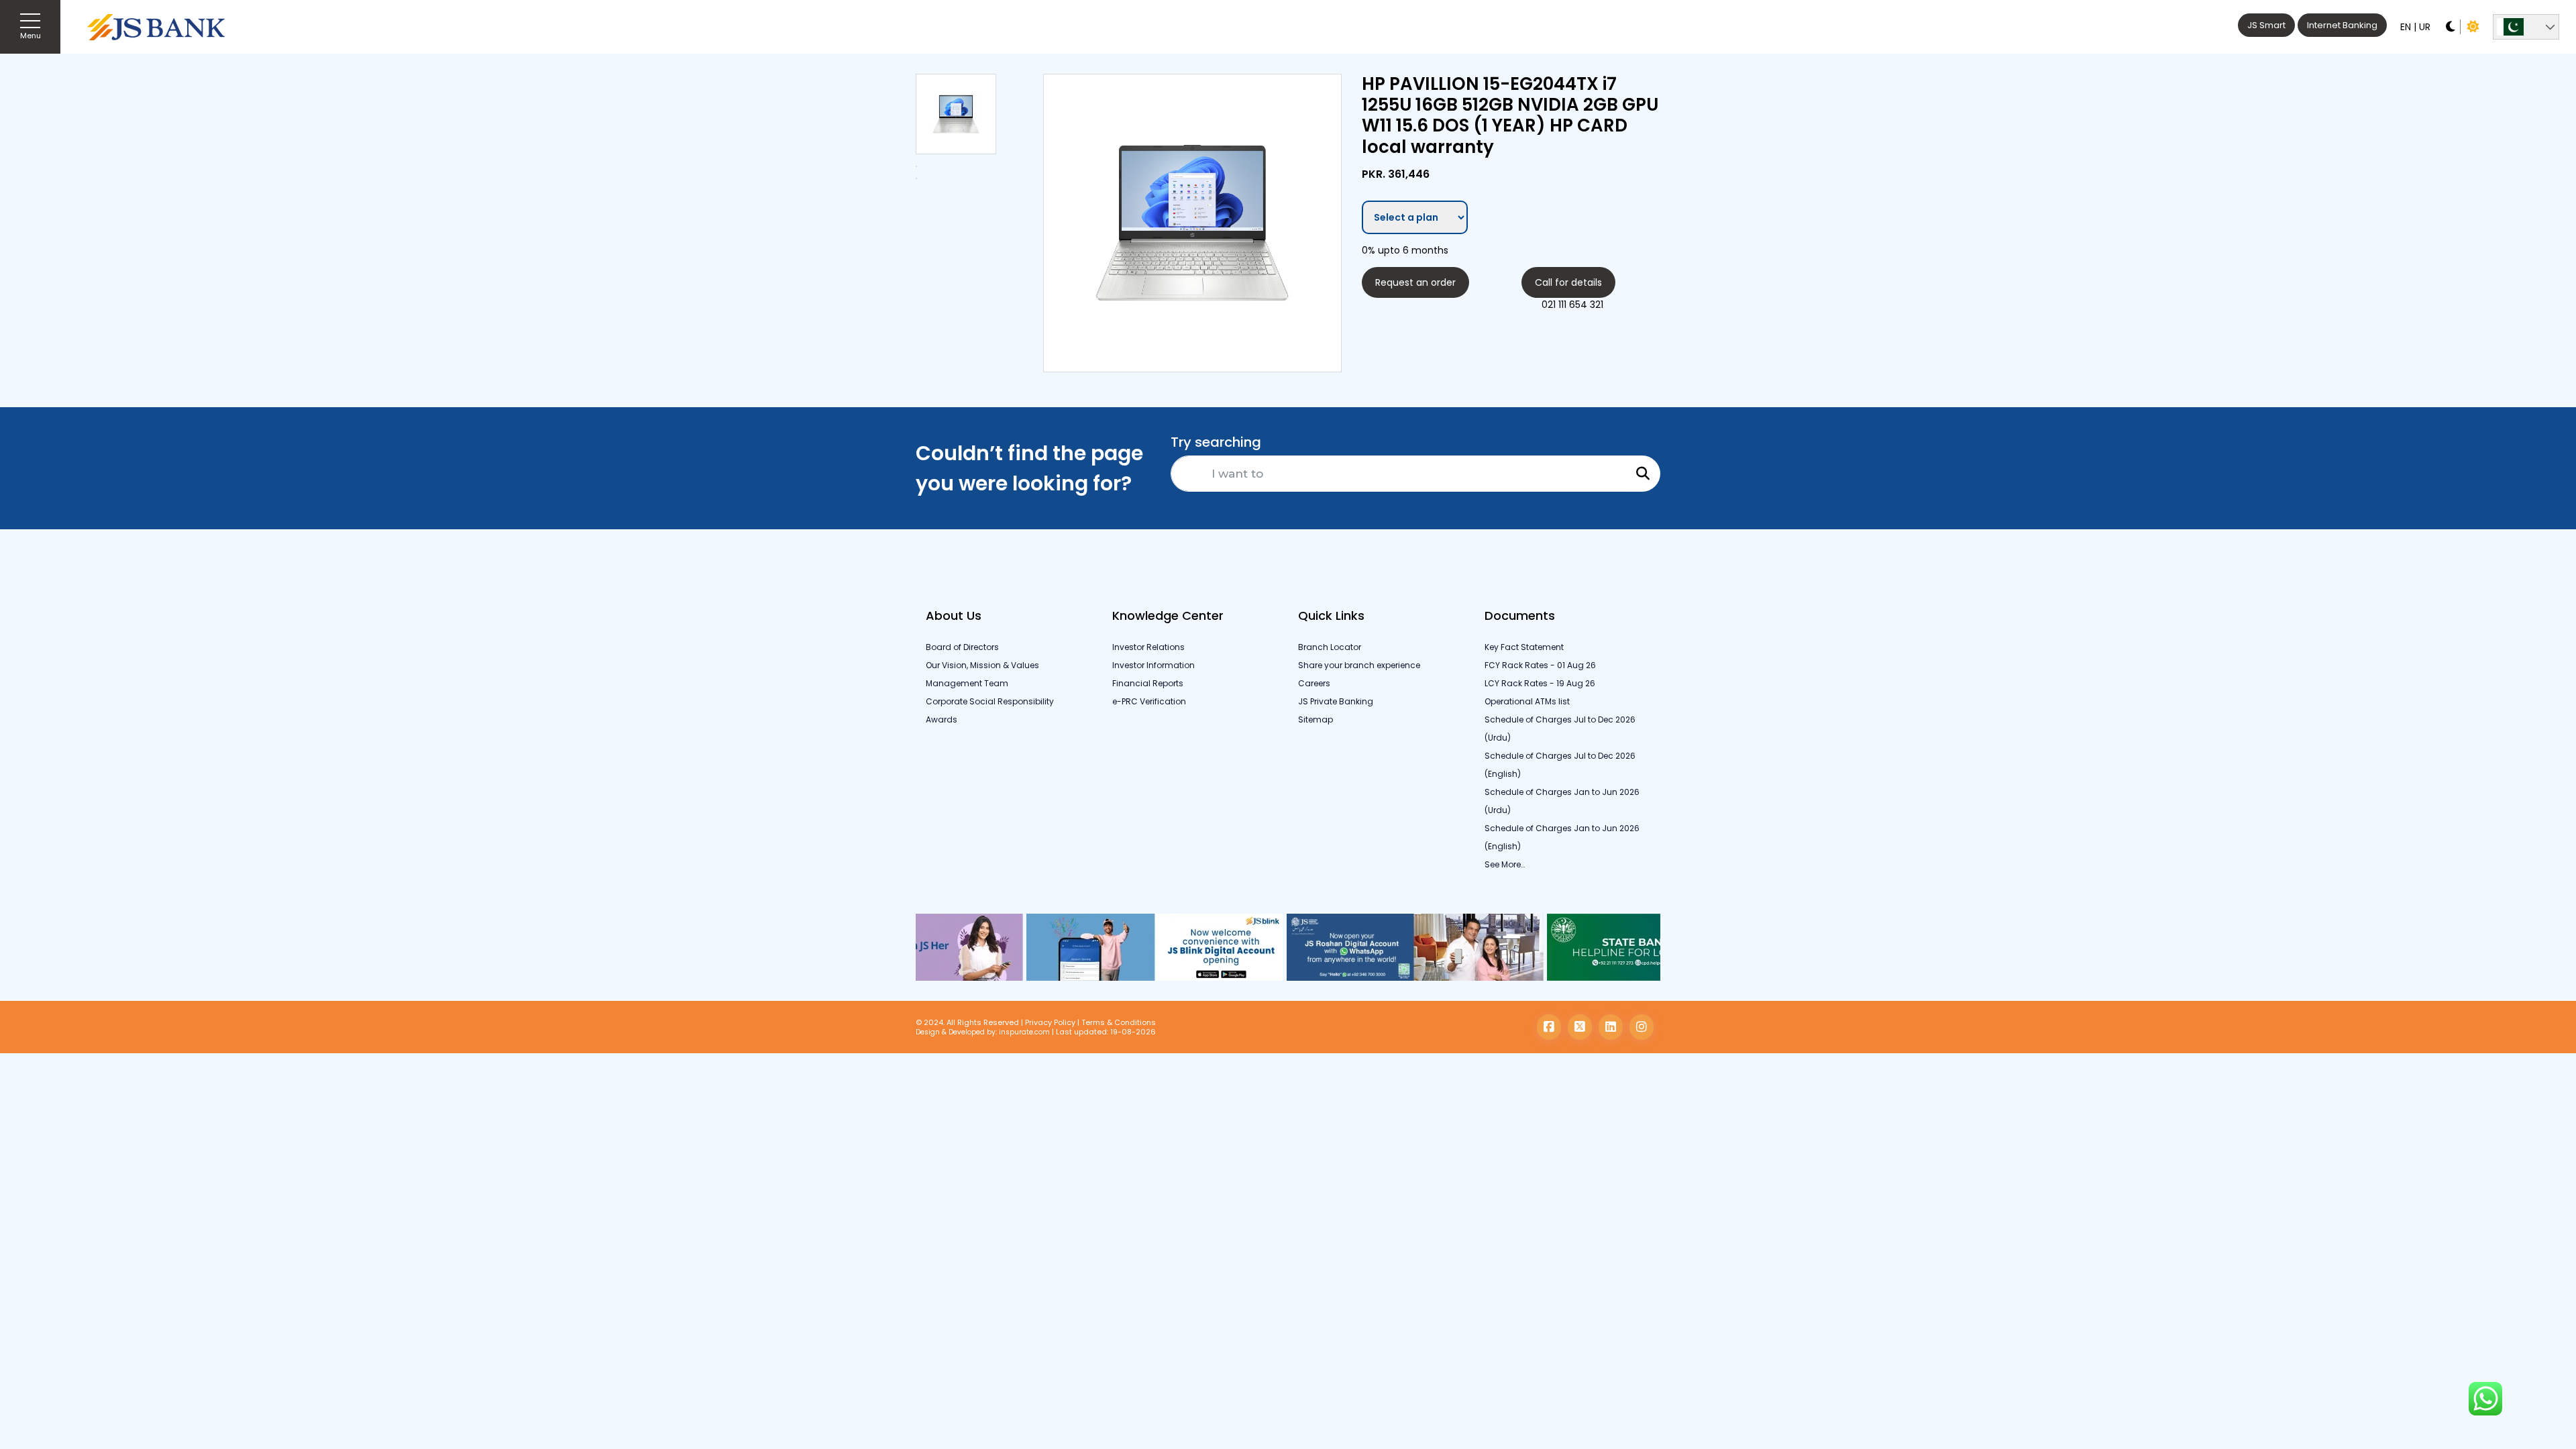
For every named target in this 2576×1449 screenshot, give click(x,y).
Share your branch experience (1359, 665)
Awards (942, 719)
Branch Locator (1330, 647)
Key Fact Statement (1524, 647)
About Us (954, 615)
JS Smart (2266, 25)
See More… (1505, 864)
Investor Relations (1148, 647)
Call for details (1568, 282)
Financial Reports (1148, 683)
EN (2406, 27)
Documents (1520, 615)
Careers (1314, 683)
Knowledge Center (1168, 615)
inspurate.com (1024, 1032)
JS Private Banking (1336, 701)
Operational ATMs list (1527, 701)
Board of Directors (962, 647)
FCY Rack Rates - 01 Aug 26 (1540, 665)
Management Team (967, 683)
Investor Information (1153, 665)
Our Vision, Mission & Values (982, 665)
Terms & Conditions (1119, 1022)
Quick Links (1331, 615)
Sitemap (1316, 719)
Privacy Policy (1050, 1022)
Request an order (1415, 282)
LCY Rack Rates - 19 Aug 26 (1540, 683)
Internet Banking (2342, 25)
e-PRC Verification (1149, 701)
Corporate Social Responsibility (990, 701)
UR (2425, 27)
